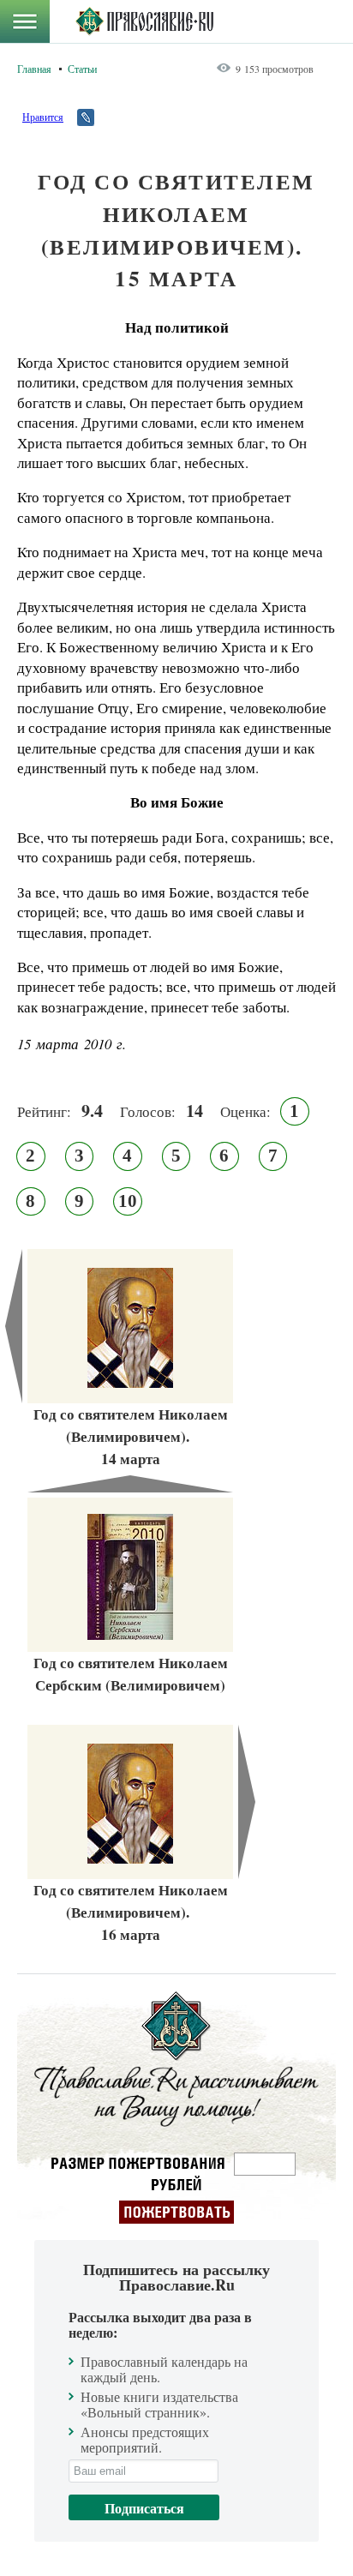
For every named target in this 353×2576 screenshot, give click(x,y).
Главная (34, 69)
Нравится (43, 117)
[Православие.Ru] (144, 21)
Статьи (82, 69)
